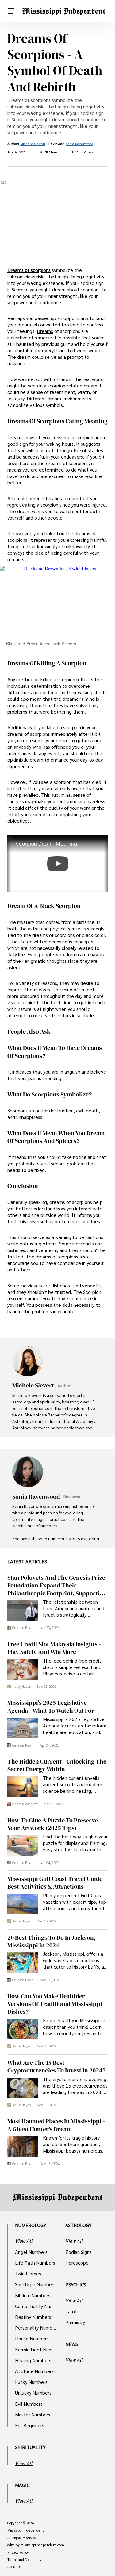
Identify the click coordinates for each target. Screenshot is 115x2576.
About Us (14, 2567)
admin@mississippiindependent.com (36, 2545)
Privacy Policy (18, 2552)
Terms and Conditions (24, 2560)
